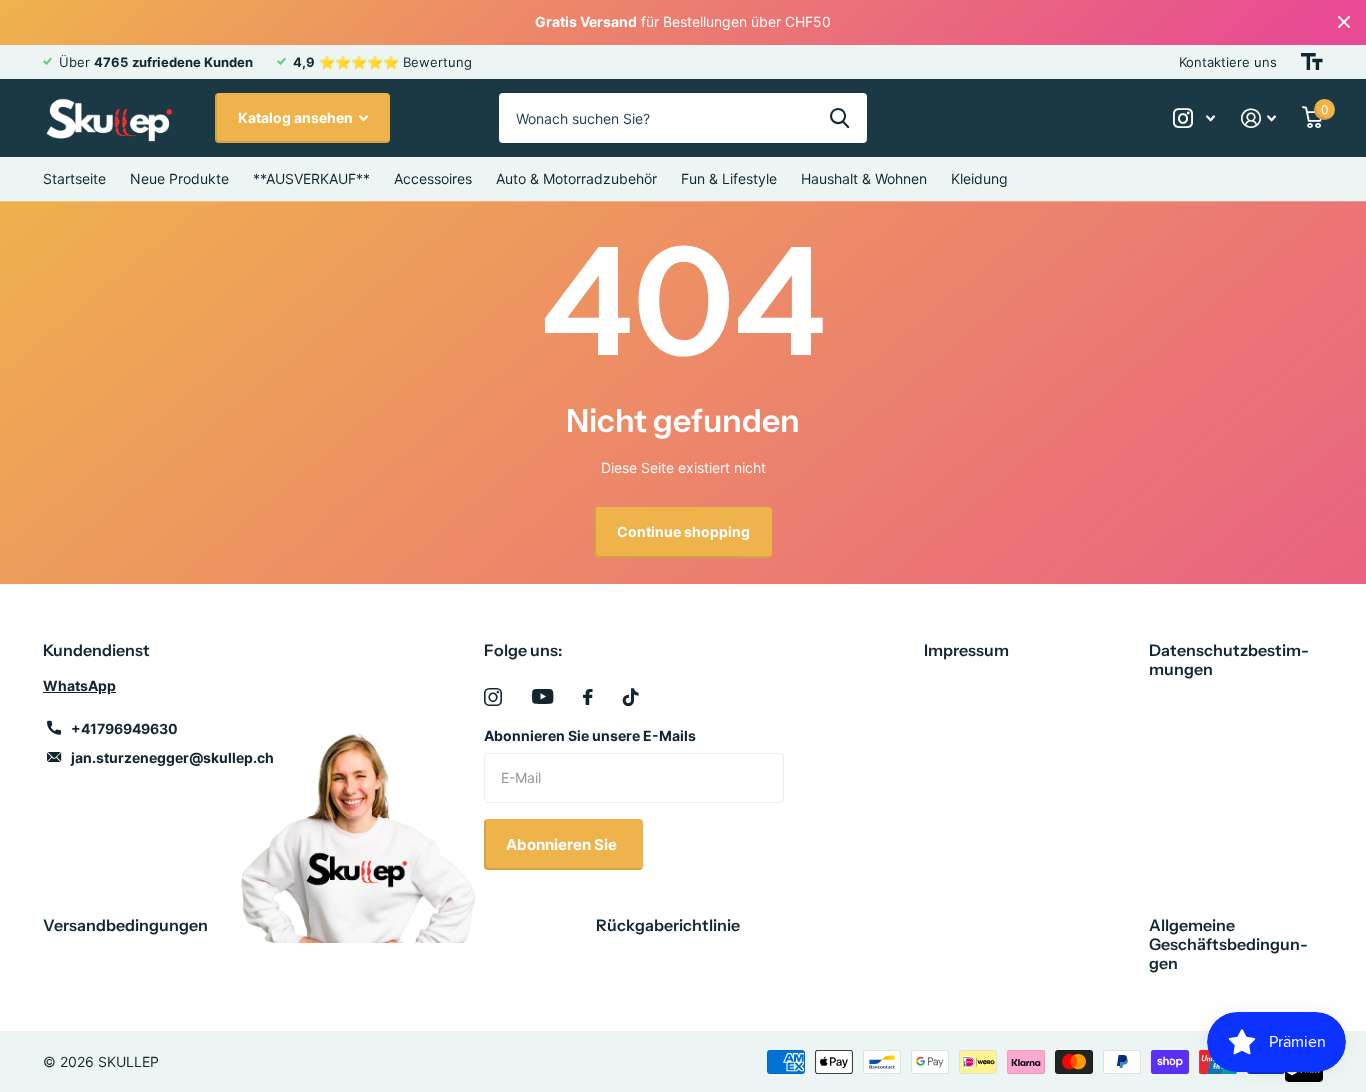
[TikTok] (631, 697)
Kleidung (979, 178)
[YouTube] (542, 696)
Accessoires (433, 178)
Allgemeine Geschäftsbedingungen (1228, 944)
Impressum (966, 650)
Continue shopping (683, 531)
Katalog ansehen (297, 117)
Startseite (74, 178)
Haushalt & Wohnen (864, 178)
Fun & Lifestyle (729, 178)
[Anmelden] (1258, 118)
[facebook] (588, 697)
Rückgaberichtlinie (668, 925)
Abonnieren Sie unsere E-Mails (590, 735)
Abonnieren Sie (563, 844)
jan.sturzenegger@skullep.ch (172, 757)
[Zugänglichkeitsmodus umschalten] (1312, 62)
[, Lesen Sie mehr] (1194, 118)
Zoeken (839, 118)
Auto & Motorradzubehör (576, 178)
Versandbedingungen (125, 925)
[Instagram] (493, 697)
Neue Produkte (179, 178)
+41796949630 (124, 728)
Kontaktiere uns (1228, 62)
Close (1344, 22)
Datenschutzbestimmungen (1229, 659)
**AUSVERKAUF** (311, 178)
